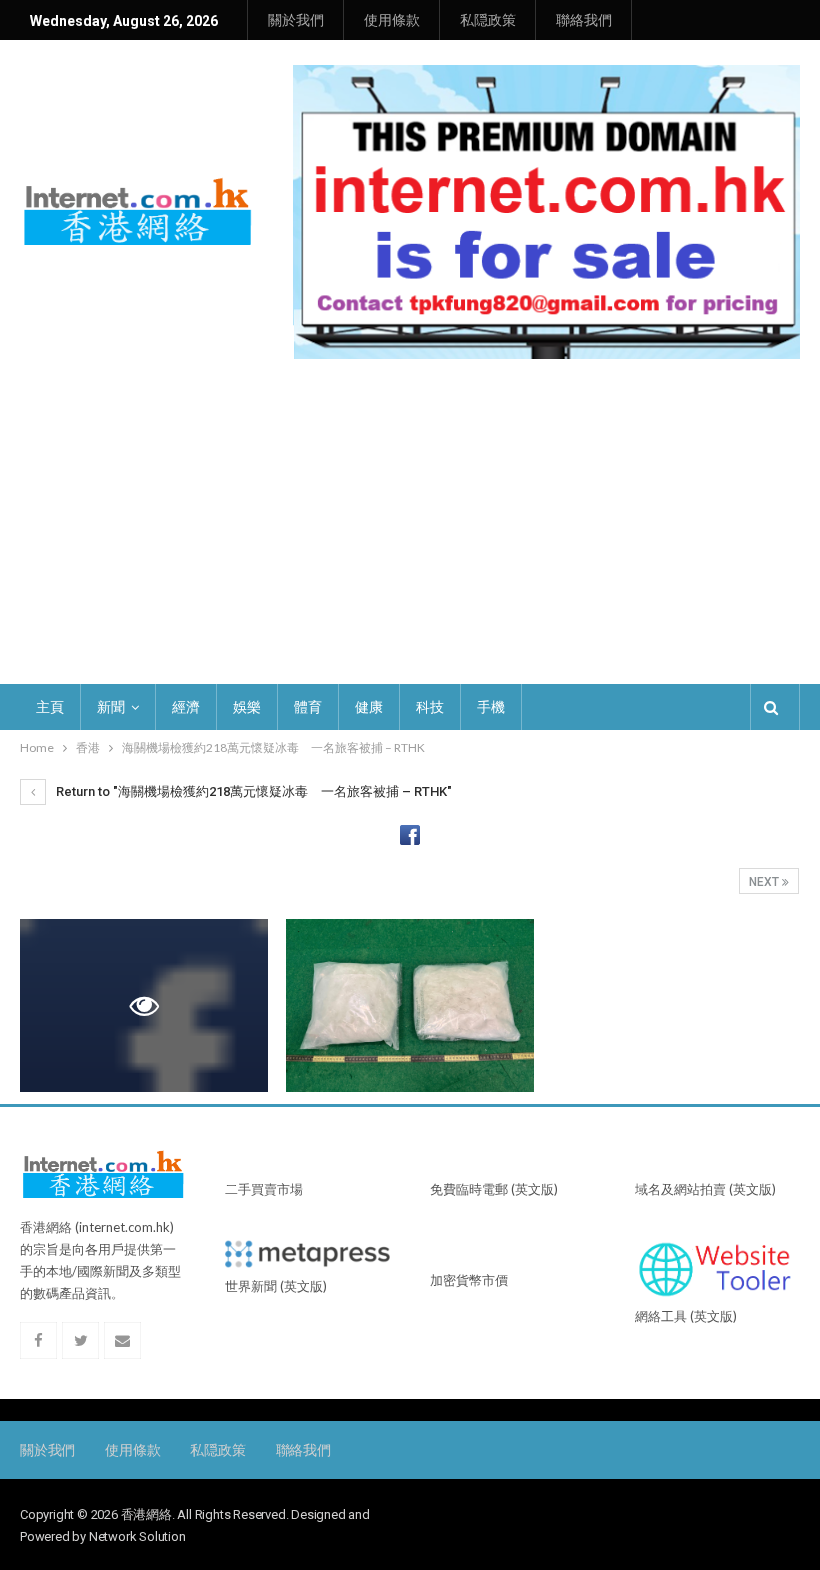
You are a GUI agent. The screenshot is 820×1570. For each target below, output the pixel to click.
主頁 (50, 707)
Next (765, 882)
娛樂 (247, 707)
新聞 (111, 707)
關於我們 (296, 20)
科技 (430, 707)
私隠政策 (488, 20)
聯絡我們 (584, 20)
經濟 (186, 707)
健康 (369, 707)
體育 (308, 707)
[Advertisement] (410, 534)
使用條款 (392, 20)
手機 (491, 707)
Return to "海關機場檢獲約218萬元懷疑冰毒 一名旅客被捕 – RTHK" (252, 791)
